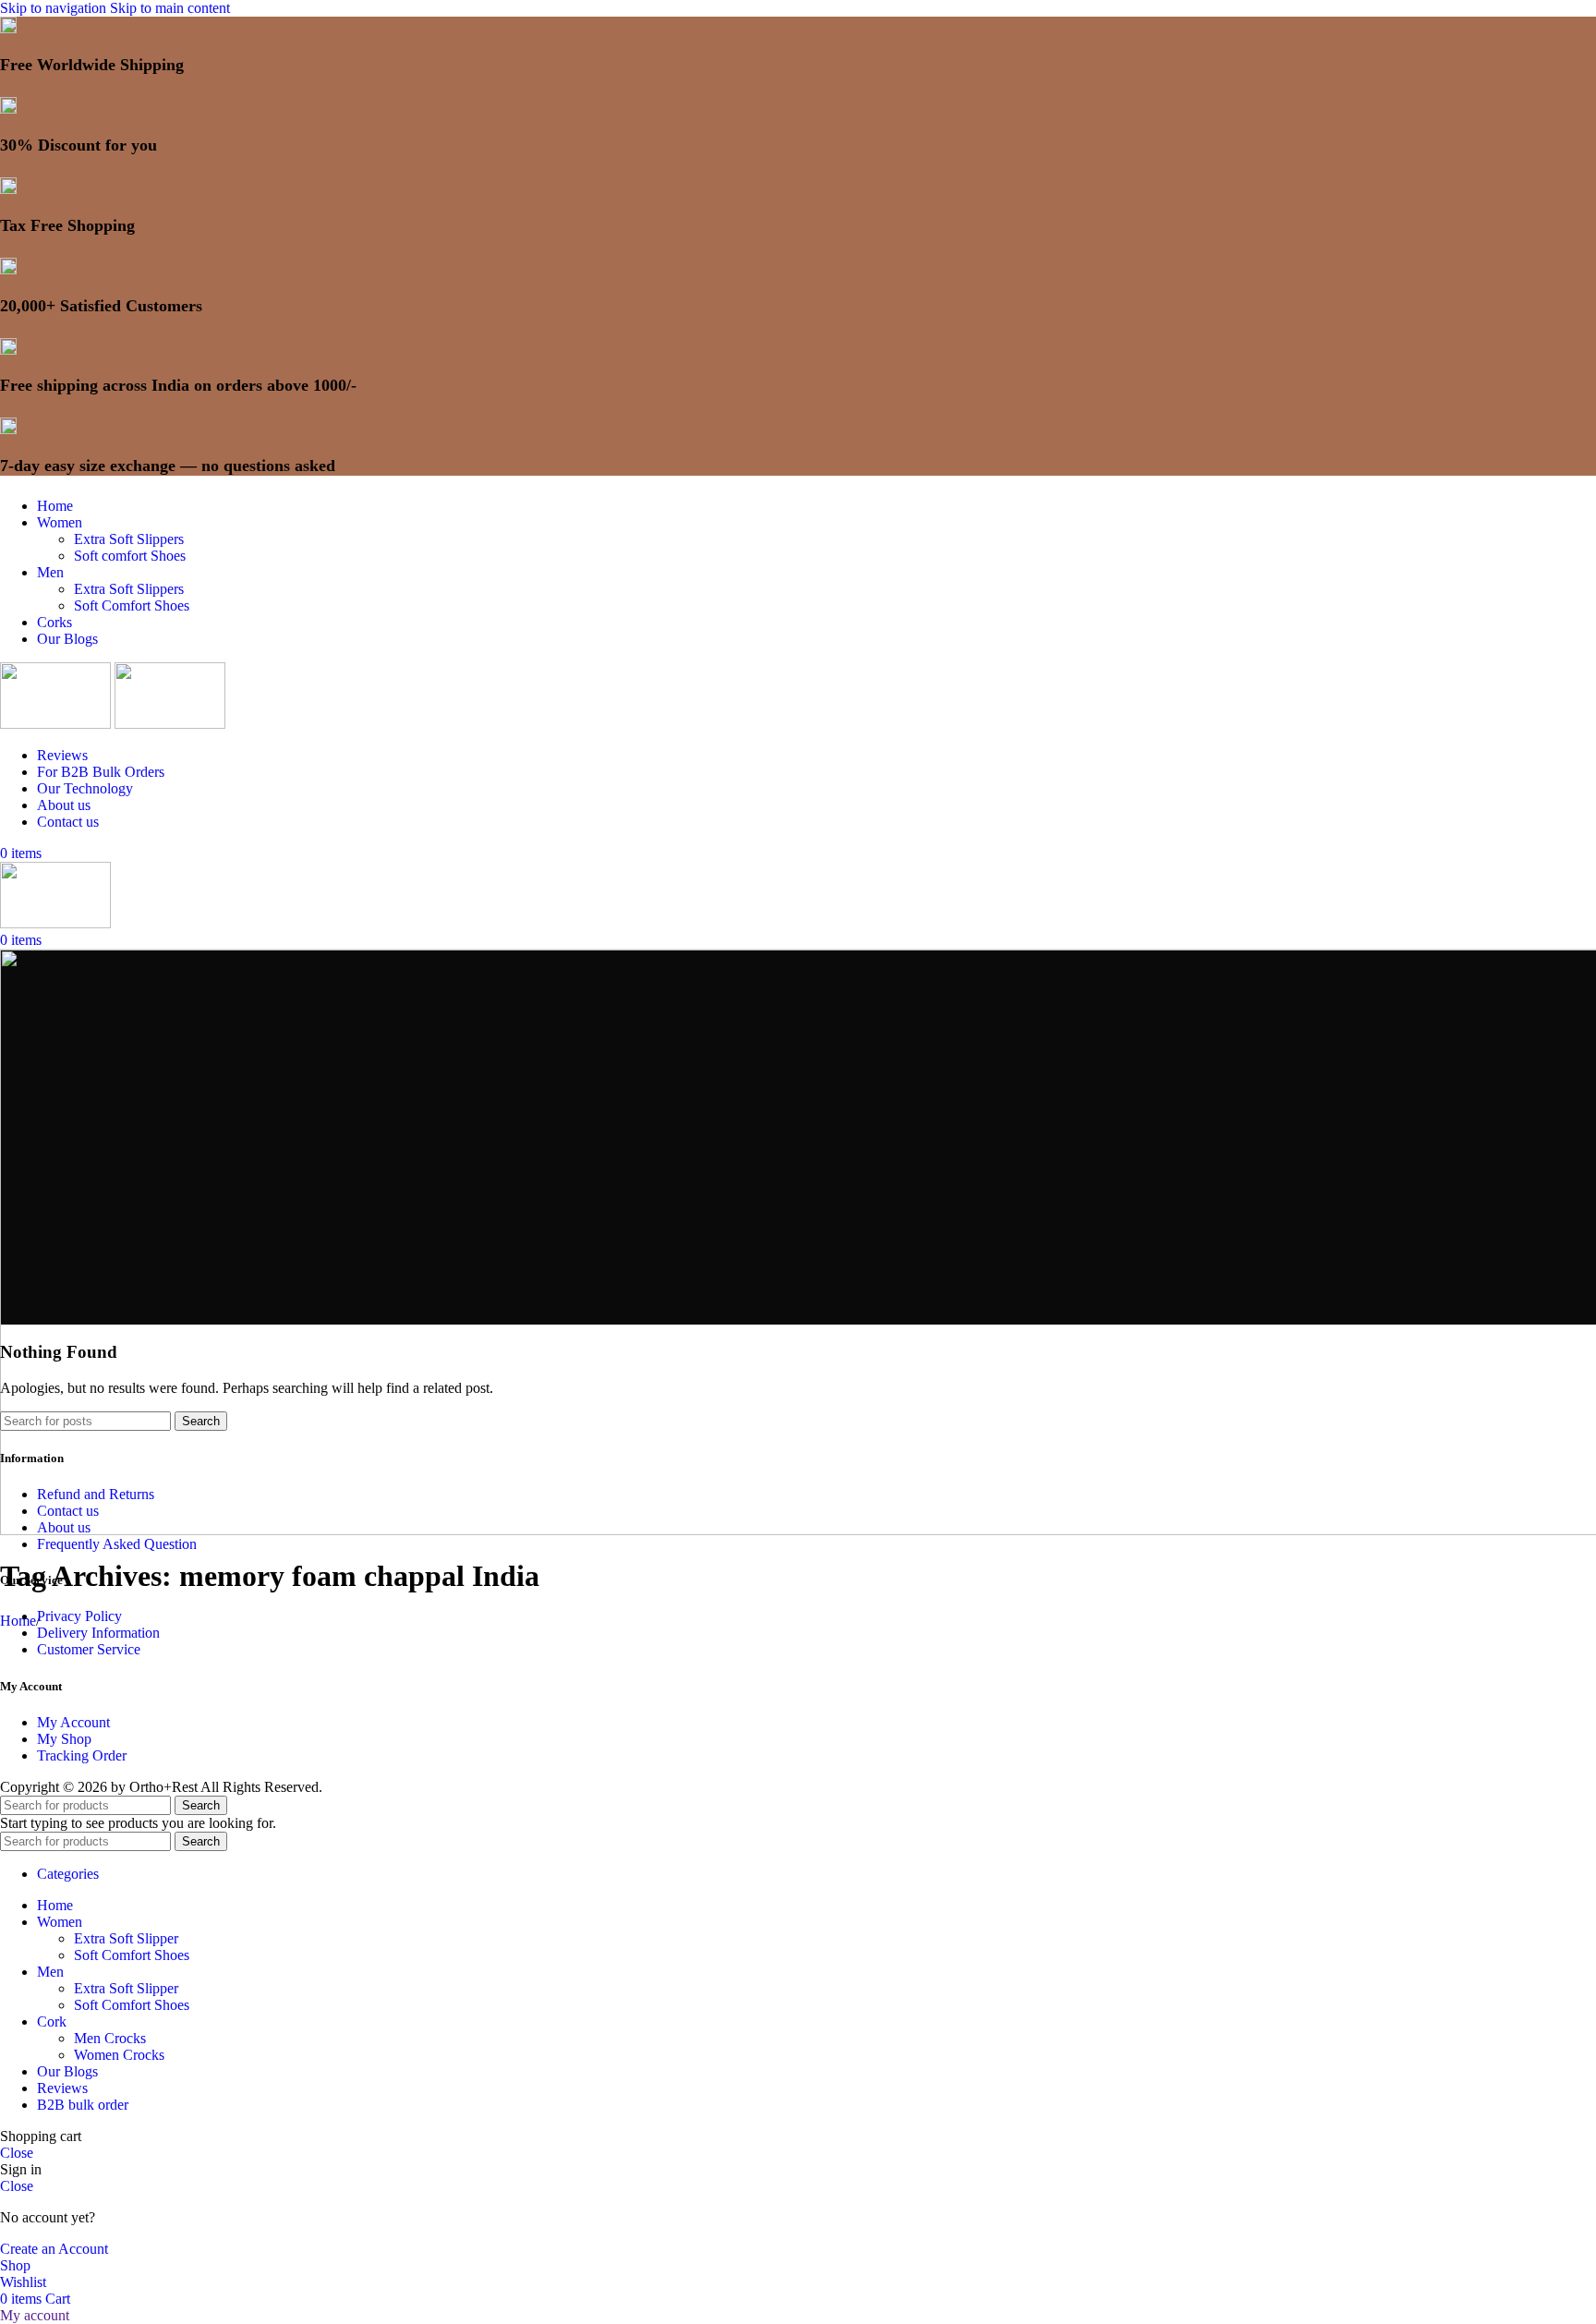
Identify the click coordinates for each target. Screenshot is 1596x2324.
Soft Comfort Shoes (132, 605)
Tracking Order (82, 1755)
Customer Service (89, 1649)
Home (18, 1621)
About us (64, 1527)
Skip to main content (170, 8)
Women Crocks (119, 2055)
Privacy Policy (79, 1616)
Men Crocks (110, 2038)
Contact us (68, 1511)
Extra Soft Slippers (129, 539)
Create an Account (54, 2249)
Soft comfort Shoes (130, 556)
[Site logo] (57, 724)
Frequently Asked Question (117, 1544)
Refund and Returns (96, 1494)
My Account (73, 1722)
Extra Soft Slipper (126, 1938)
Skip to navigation (55, 8)
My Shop (64, 1739)
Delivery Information (98, 1633)
